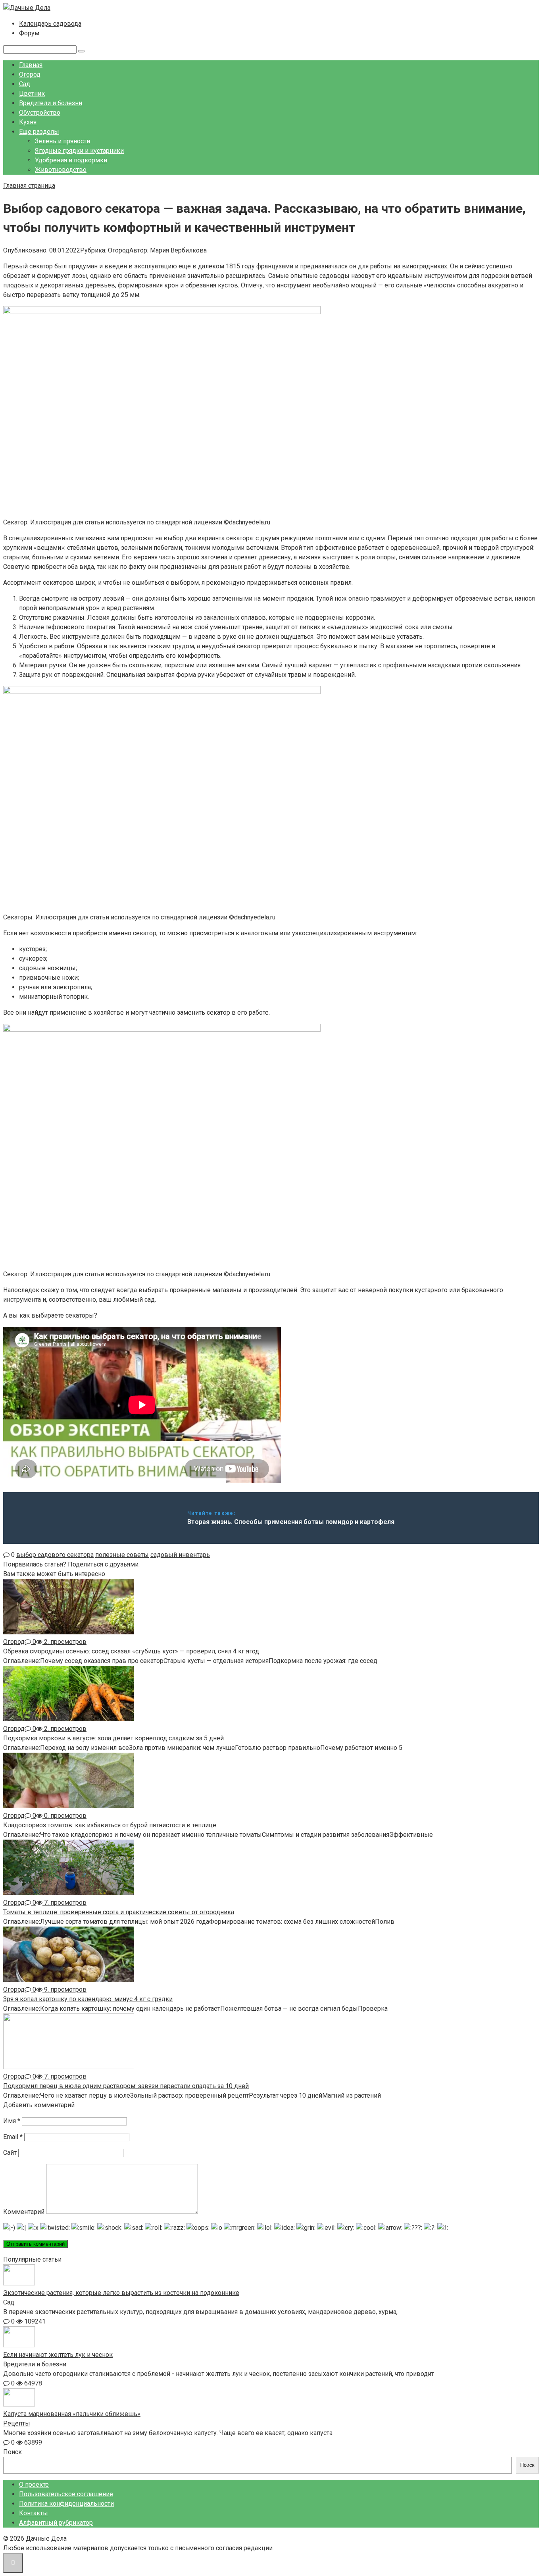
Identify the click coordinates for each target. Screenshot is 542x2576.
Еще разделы (39, 132)
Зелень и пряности (62, 141)
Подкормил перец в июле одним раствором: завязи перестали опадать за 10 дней (126, 2086)
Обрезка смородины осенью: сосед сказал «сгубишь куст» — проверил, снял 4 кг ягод (131, 1651)
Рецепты (17, 2423)
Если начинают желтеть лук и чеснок (58, 2355)
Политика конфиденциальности (66, 2504)
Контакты (34, 2513)
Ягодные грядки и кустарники (79, 151)
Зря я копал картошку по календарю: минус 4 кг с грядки (88, 1999)
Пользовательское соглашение (66, 2494)
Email (13, 2137)
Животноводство (61, 170)
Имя (12, 2121)
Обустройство (40, 113)
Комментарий (24, 2212)
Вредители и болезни (51, 103)
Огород (30, 74)
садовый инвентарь (180, 1555)
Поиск (12, 2452)
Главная (31, 65)
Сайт (10, 2153)
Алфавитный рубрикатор (56, 2523)
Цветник (32, 93)
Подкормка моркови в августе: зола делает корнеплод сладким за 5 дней (113, 1738)
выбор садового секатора (55, 1555)
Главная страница (29, 186)
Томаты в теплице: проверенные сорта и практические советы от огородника (119, 1912)
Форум (29, 33)
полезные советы (122, 1555)
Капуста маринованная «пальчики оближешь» (72, 2414)
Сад (25, 84)
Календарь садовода (50, 24)
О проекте (34, 2484)
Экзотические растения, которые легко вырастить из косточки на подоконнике (121, 2293)
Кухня (28, 122)
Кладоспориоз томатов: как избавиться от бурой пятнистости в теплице (110, 1825)
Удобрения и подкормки (71, 160)
